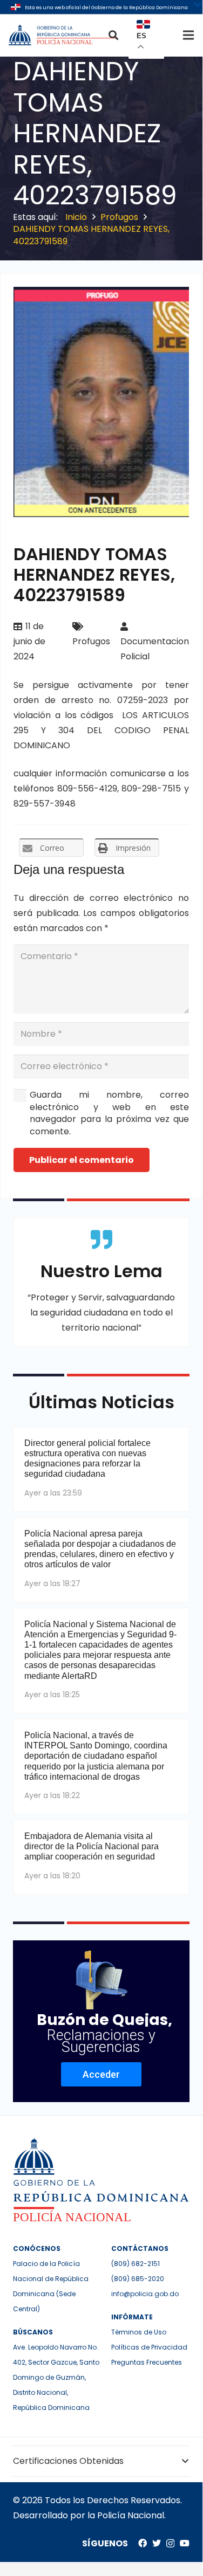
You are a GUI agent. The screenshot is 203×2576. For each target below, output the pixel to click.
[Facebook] (143, 2543)
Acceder (101, 2074)
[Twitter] (157, 2543)
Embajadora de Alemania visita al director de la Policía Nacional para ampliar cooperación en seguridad (92, 1846)
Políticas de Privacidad (149, 2347)
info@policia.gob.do (145, 2294)
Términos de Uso (139, 2332)
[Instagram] (170, 2544)
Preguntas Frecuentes (147, 2362)
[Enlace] (63, 35)
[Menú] (188, 35)
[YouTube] (185, 2543)
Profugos (91, 641)
